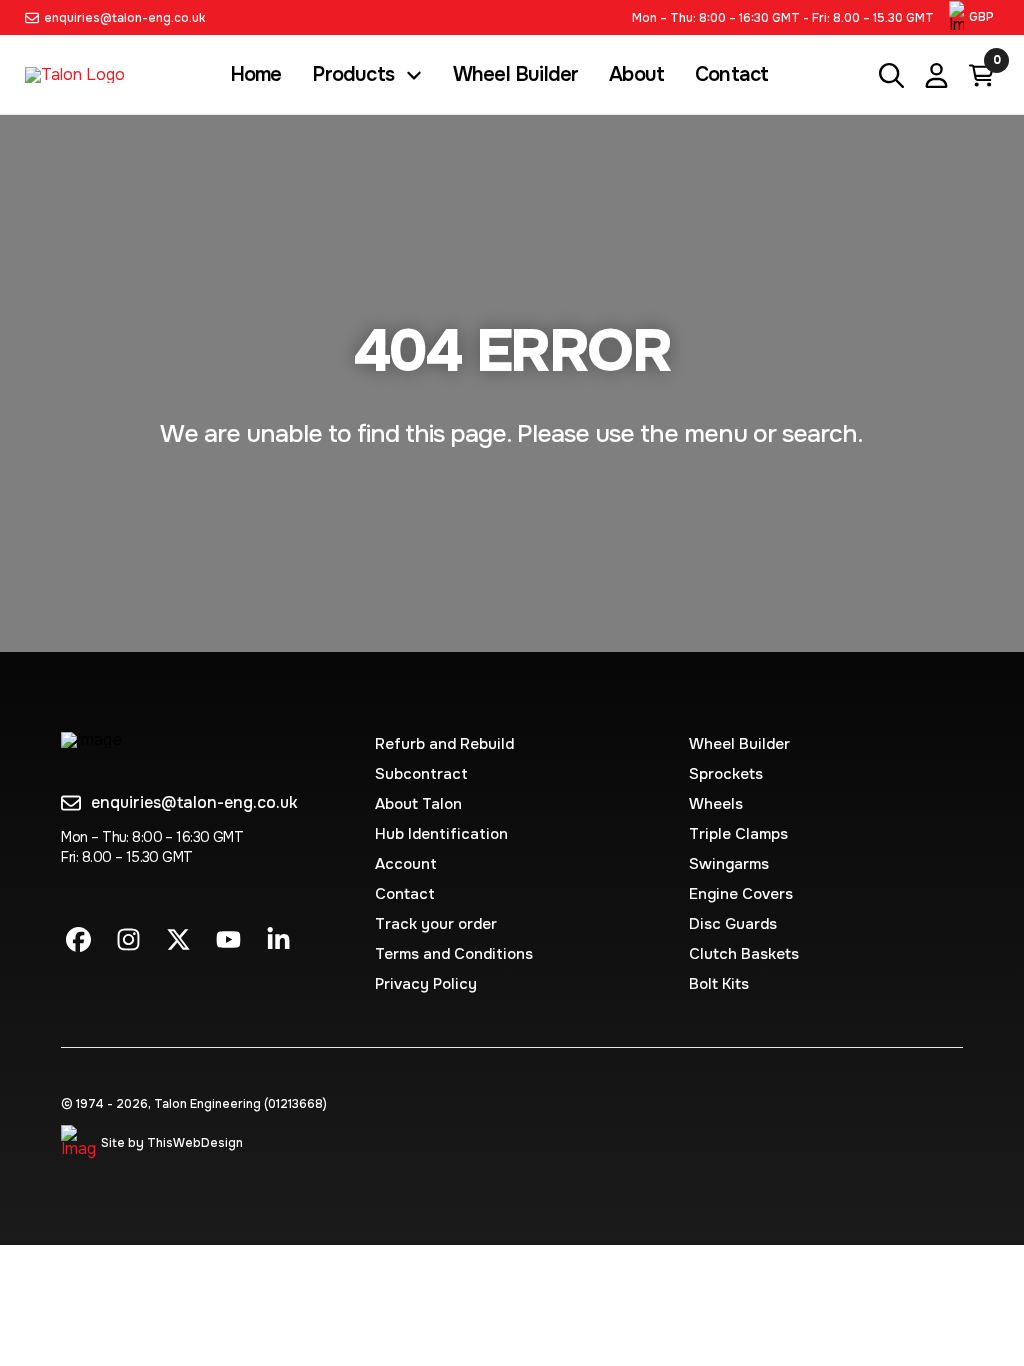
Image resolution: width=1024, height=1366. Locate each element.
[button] (974, 17)
